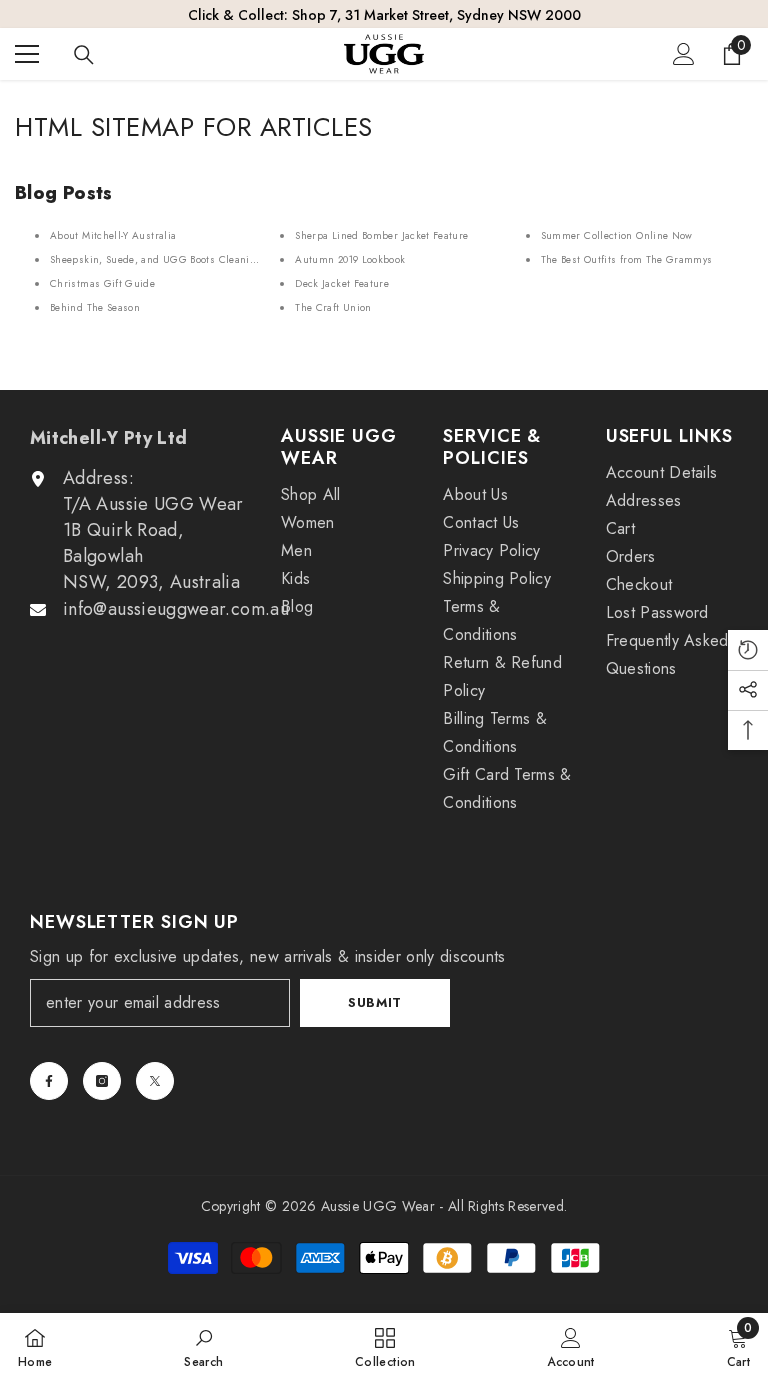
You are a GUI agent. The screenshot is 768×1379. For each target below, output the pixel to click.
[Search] (84, 55)
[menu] (27, 54)
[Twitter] (155, 1081)
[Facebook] (49, 1081)
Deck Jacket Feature (342, 283)
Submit (375, 1002)
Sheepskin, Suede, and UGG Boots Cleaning (156, 259)
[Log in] (684, 54)
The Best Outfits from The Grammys (627, 259)
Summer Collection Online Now (617, 235)
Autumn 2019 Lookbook (350, 259)
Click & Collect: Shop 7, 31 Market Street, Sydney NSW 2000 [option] (384, 15)
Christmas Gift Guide (102, 283)
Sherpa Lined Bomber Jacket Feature (381, 235)
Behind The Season (95, 307)
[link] (203, 1346)
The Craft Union (333, 307)
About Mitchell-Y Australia (113, 235)
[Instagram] (102, 1081)
